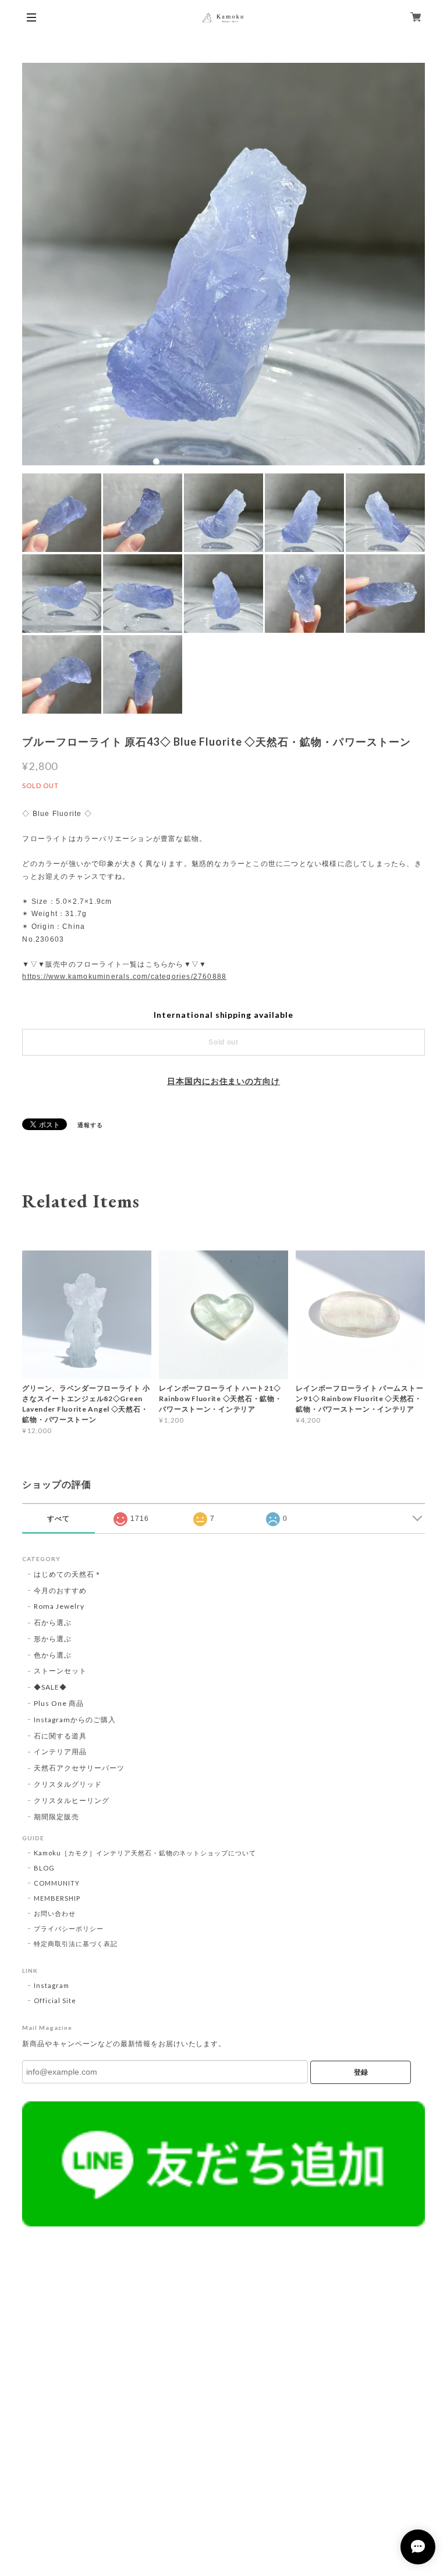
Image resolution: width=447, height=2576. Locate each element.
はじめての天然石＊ (68, 1574)
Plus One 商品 (59, 1703)
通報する (90, 1125)
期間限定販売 (56, 1817)
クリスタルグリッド (68, 1784)
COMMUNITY (57, 1883)
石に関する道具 (60, 1736)
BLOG (44, 1868)
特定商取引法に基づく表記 (76, 1943)
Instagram (52, 1985)
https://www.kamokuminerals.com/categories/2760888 (124, 977)
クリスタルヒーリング (72, 1800)
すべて (58, 1519)
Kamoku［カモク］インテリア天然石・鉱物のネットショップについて (145, 1853)
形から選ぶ (53, 1639)
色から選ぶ (53, 1655)
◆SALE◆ (50, 1687)
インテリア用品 (60, 1752)
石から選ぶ (53, 1622)
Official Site (55, 2000)
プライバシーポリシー (69, 1928)
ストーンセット (60, 1671)
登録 (361, 2072)
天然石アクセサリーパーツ (79, 1768)
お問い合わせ (55, 1913)
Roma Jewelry (59, 1606)
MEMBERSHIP (57, 1898)
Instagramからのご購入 (74, 1720)
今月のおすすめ (60, 1590)
